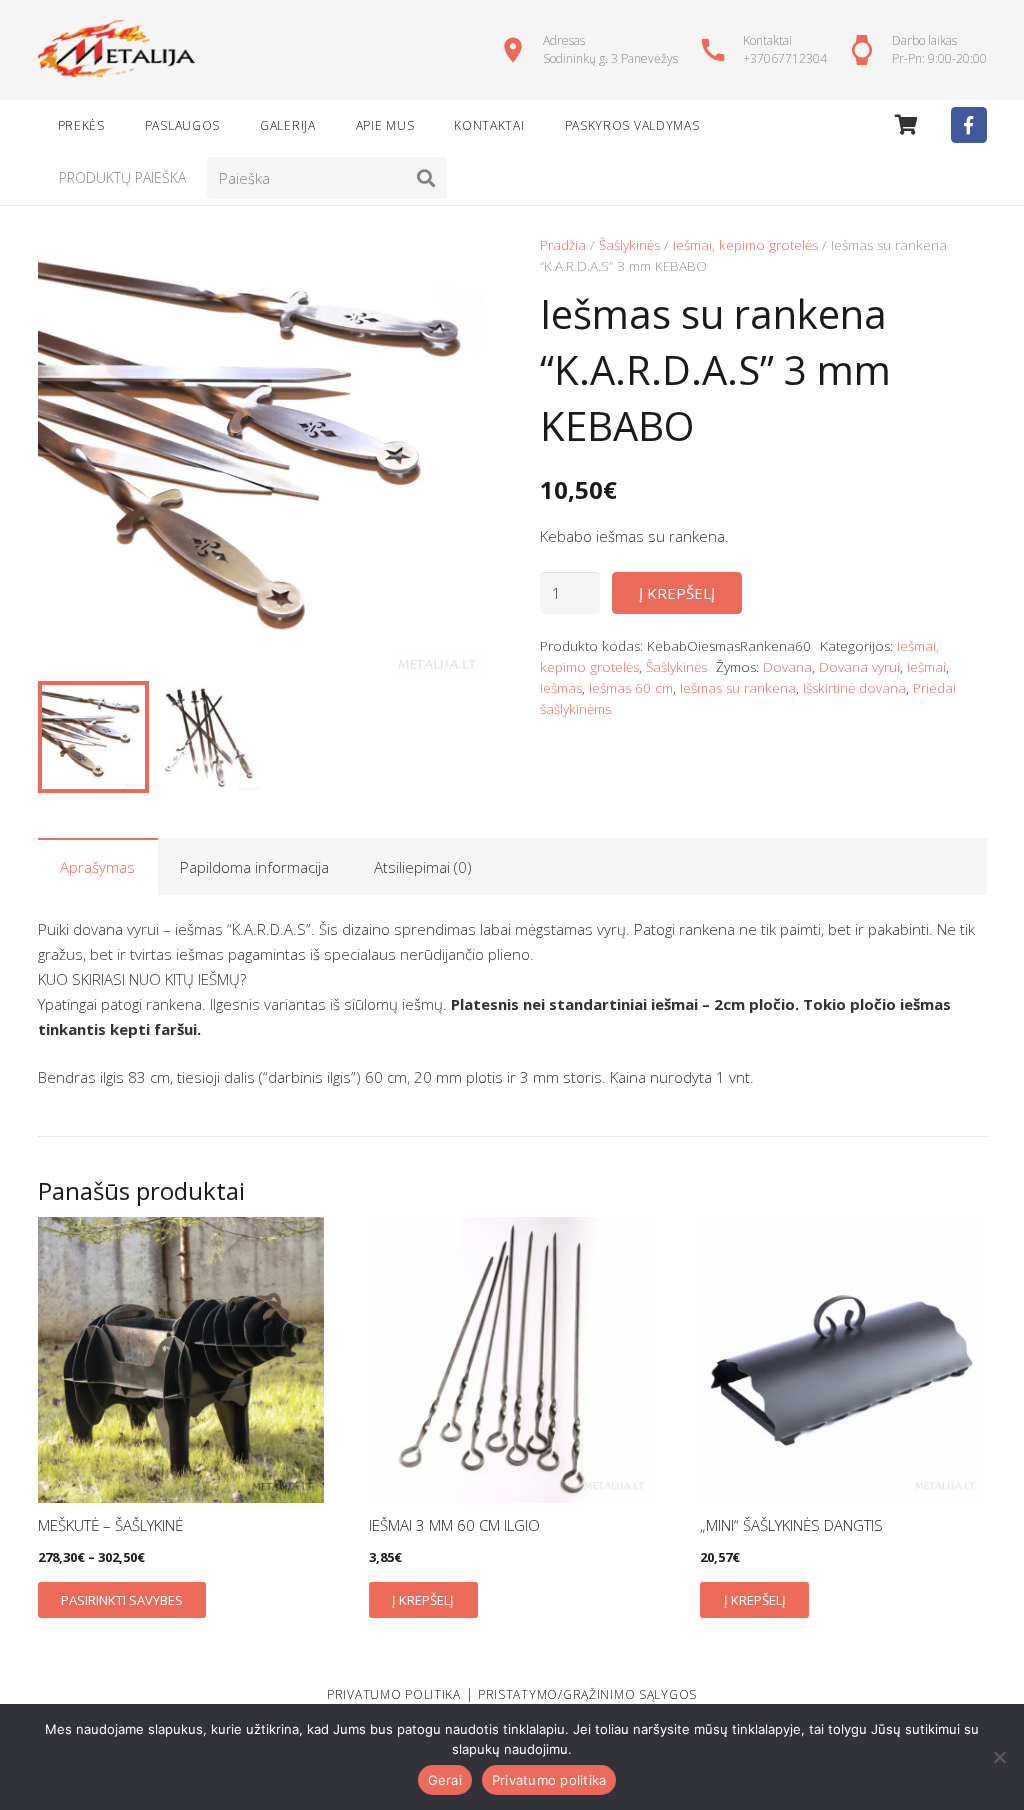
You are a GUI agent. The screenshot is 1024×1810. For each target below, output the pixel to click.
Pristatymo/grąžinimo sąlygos (587, 1694)
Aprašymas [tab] (97, 867)
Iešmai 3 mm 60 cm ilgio (454, 1525)
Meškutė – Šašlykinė (110, 1525)
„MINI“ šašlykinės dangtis (791, 1525)
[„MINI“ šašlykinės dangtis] (843, 1360)
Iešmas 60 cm (631, 688)
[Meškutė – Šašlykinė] (181, 1360)
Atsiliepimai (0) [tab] (423, 867)
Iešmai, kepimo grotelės (745, 245)
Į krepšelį (677, 593)
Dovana (787, 667)
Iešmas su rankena (738, 688)
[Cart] (906, 125)
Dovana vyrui (859, 667)
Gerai (445, 1780)
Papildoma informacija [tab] (254, 867)
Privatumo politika (549, 1780)
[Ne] (999, 1757)
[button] (454, 265)
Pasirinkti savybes (122, 1600)
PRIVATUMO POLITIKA (394, 1694)
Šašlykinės (629, 245)
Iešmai (926, 667)
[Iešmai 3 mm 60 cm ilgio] (512, 1360)
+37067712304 (785, 58)
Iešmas (561, 688)
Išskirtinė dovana (854, 688)
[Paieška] (426, 178)
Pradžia (563, 245)
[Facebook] (969, 125)
